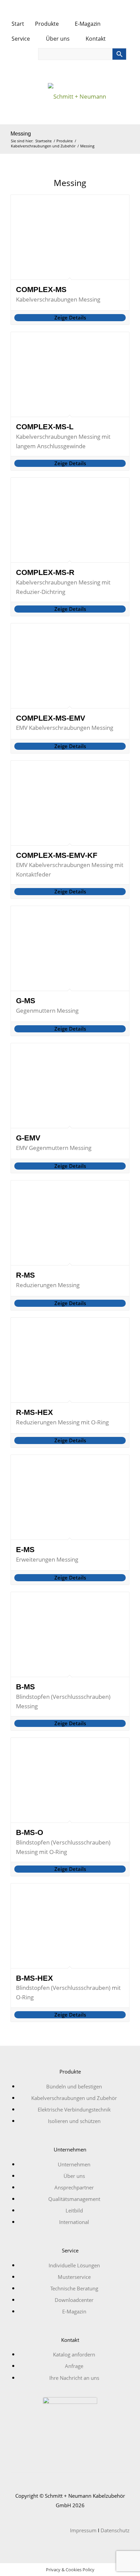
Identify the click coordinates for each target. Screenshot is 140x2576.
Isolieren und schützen (74, 2121)
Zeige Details (70, 317)
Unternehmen (74, 2164)
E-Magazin (88, 24)
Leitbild (74, 2210)
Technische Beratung (74, 2288)
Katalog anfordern (74, 2354)
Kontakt (96, 39)
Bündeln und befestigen (74, 2086)
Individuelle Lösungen (74, 2265)
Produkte (48, 24)
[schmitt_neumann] (70, 99)
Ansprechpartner (74, 2187)
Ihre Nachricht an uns (74, 2378)
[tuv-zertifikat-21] (70, 2424)
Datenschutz (115, 2530)
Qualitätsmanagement (74, 2199)
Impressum (83, 2530)
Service (21, 39)
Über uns (58, 39)
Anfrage (74, 2366)
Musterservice (74, 2277)
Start (18, 24)
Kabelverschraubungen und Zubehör (74, 2098)
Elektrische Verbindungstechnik (74, 2109)
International (74, 2222)
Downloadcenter (74, 2300)
